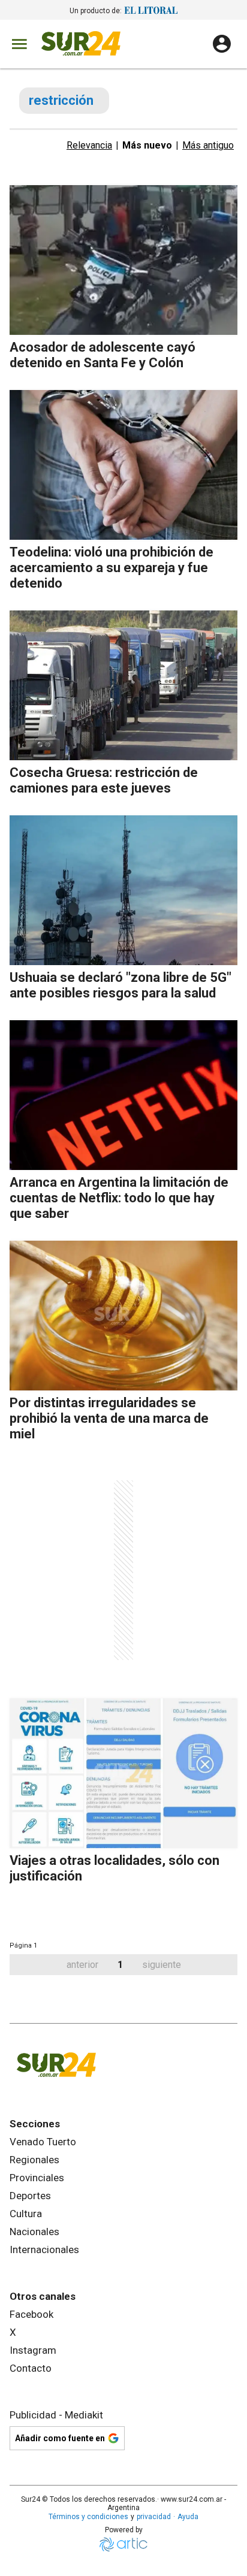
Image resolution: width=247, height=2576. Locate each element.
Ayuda (188, 2517)
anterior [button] (82, 1965)
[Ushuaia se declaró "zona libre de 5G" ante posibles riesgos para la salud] (123, 890)
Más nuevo (147, 145)
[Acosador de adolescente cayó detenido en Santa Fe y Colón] (123, 260)
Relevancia (89, 145)
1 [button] (120, 1965)
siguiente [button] (162, 1965)
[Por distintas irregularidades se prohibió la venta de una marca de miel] (123, 1316)
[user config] (222, 44)
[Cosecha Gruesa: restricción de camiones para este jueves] (123, 685)
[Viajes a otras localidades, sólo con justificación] (123, 1773)
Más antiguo (208, 145)
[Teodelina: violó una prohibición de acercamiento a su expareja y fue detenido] (123, 465)
